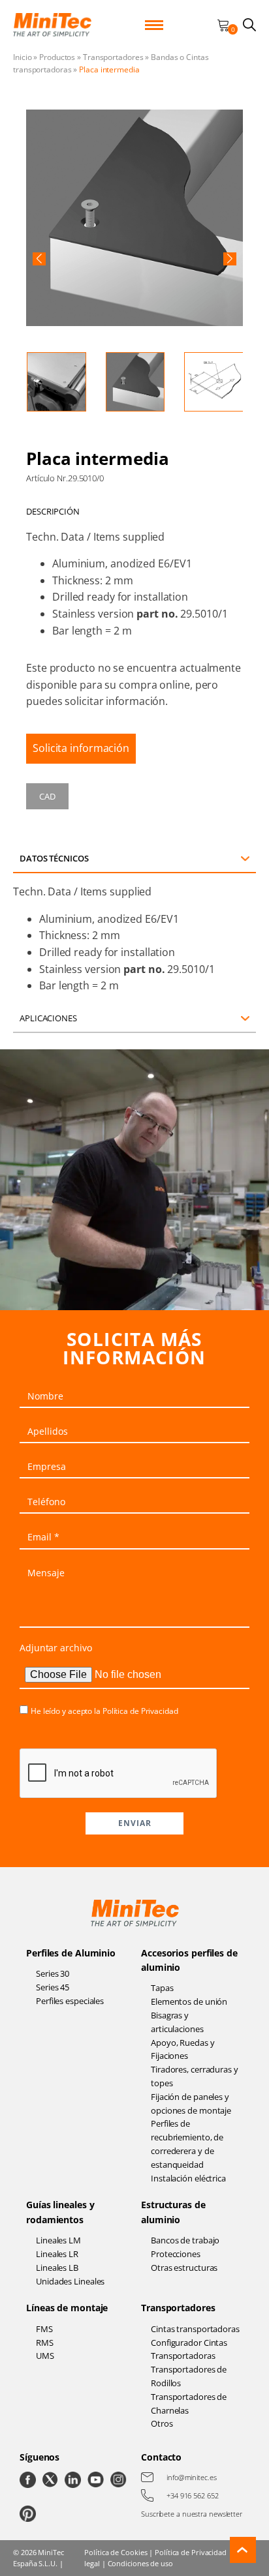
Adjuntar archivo (55, 1648)
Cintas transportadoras (195, 2329)
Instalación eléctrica (188, 2178)
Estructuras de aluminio (173, 2212)
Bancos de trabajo (185, 2240)
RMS (45, 2343)
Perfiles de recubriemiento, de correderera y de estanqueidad (187, 2144)
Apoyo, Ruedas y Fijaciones (183, 2049)
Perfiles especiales (70, 2001)
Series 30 (53, 1973)
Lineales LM (58, 2240)
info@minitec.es (192, 2477)
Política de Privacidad (140, 1711)
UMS (45, 2356)
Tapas (162, 1988)
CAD (47, 796)
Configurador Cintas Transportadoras (189, 2349)
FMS (44, 2329)
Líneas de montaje (67, 2308)
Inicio (22, 57)
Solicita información (81, 748)
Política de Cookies (116, 2552)
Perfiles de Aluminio (71, 1953)
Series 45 (53, 1987)
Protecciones (176, 2254)
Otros (162, 2423)
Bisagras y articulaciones (177, 2022)
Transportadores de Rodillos (189, 2376)
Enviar (135, 1823)
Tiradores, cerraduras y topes (195, 2076)
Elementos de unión (189, 2001)
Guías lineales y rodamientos (60, 2212)
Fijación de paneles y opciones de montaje (191, 2104)
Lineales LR (57, 2254)
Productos (57, 57)
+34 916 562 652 (193, 2495)
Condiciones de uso (140, 2563)
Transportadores (113, 57)
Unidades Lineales (70, 2281)
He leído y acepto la (104, 1711)
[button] (39, 259)
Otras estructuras (184, 2268)
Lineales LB (57, 2268)
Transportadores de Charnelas (189, 2404)
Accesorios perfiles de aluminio (189, 1960)
